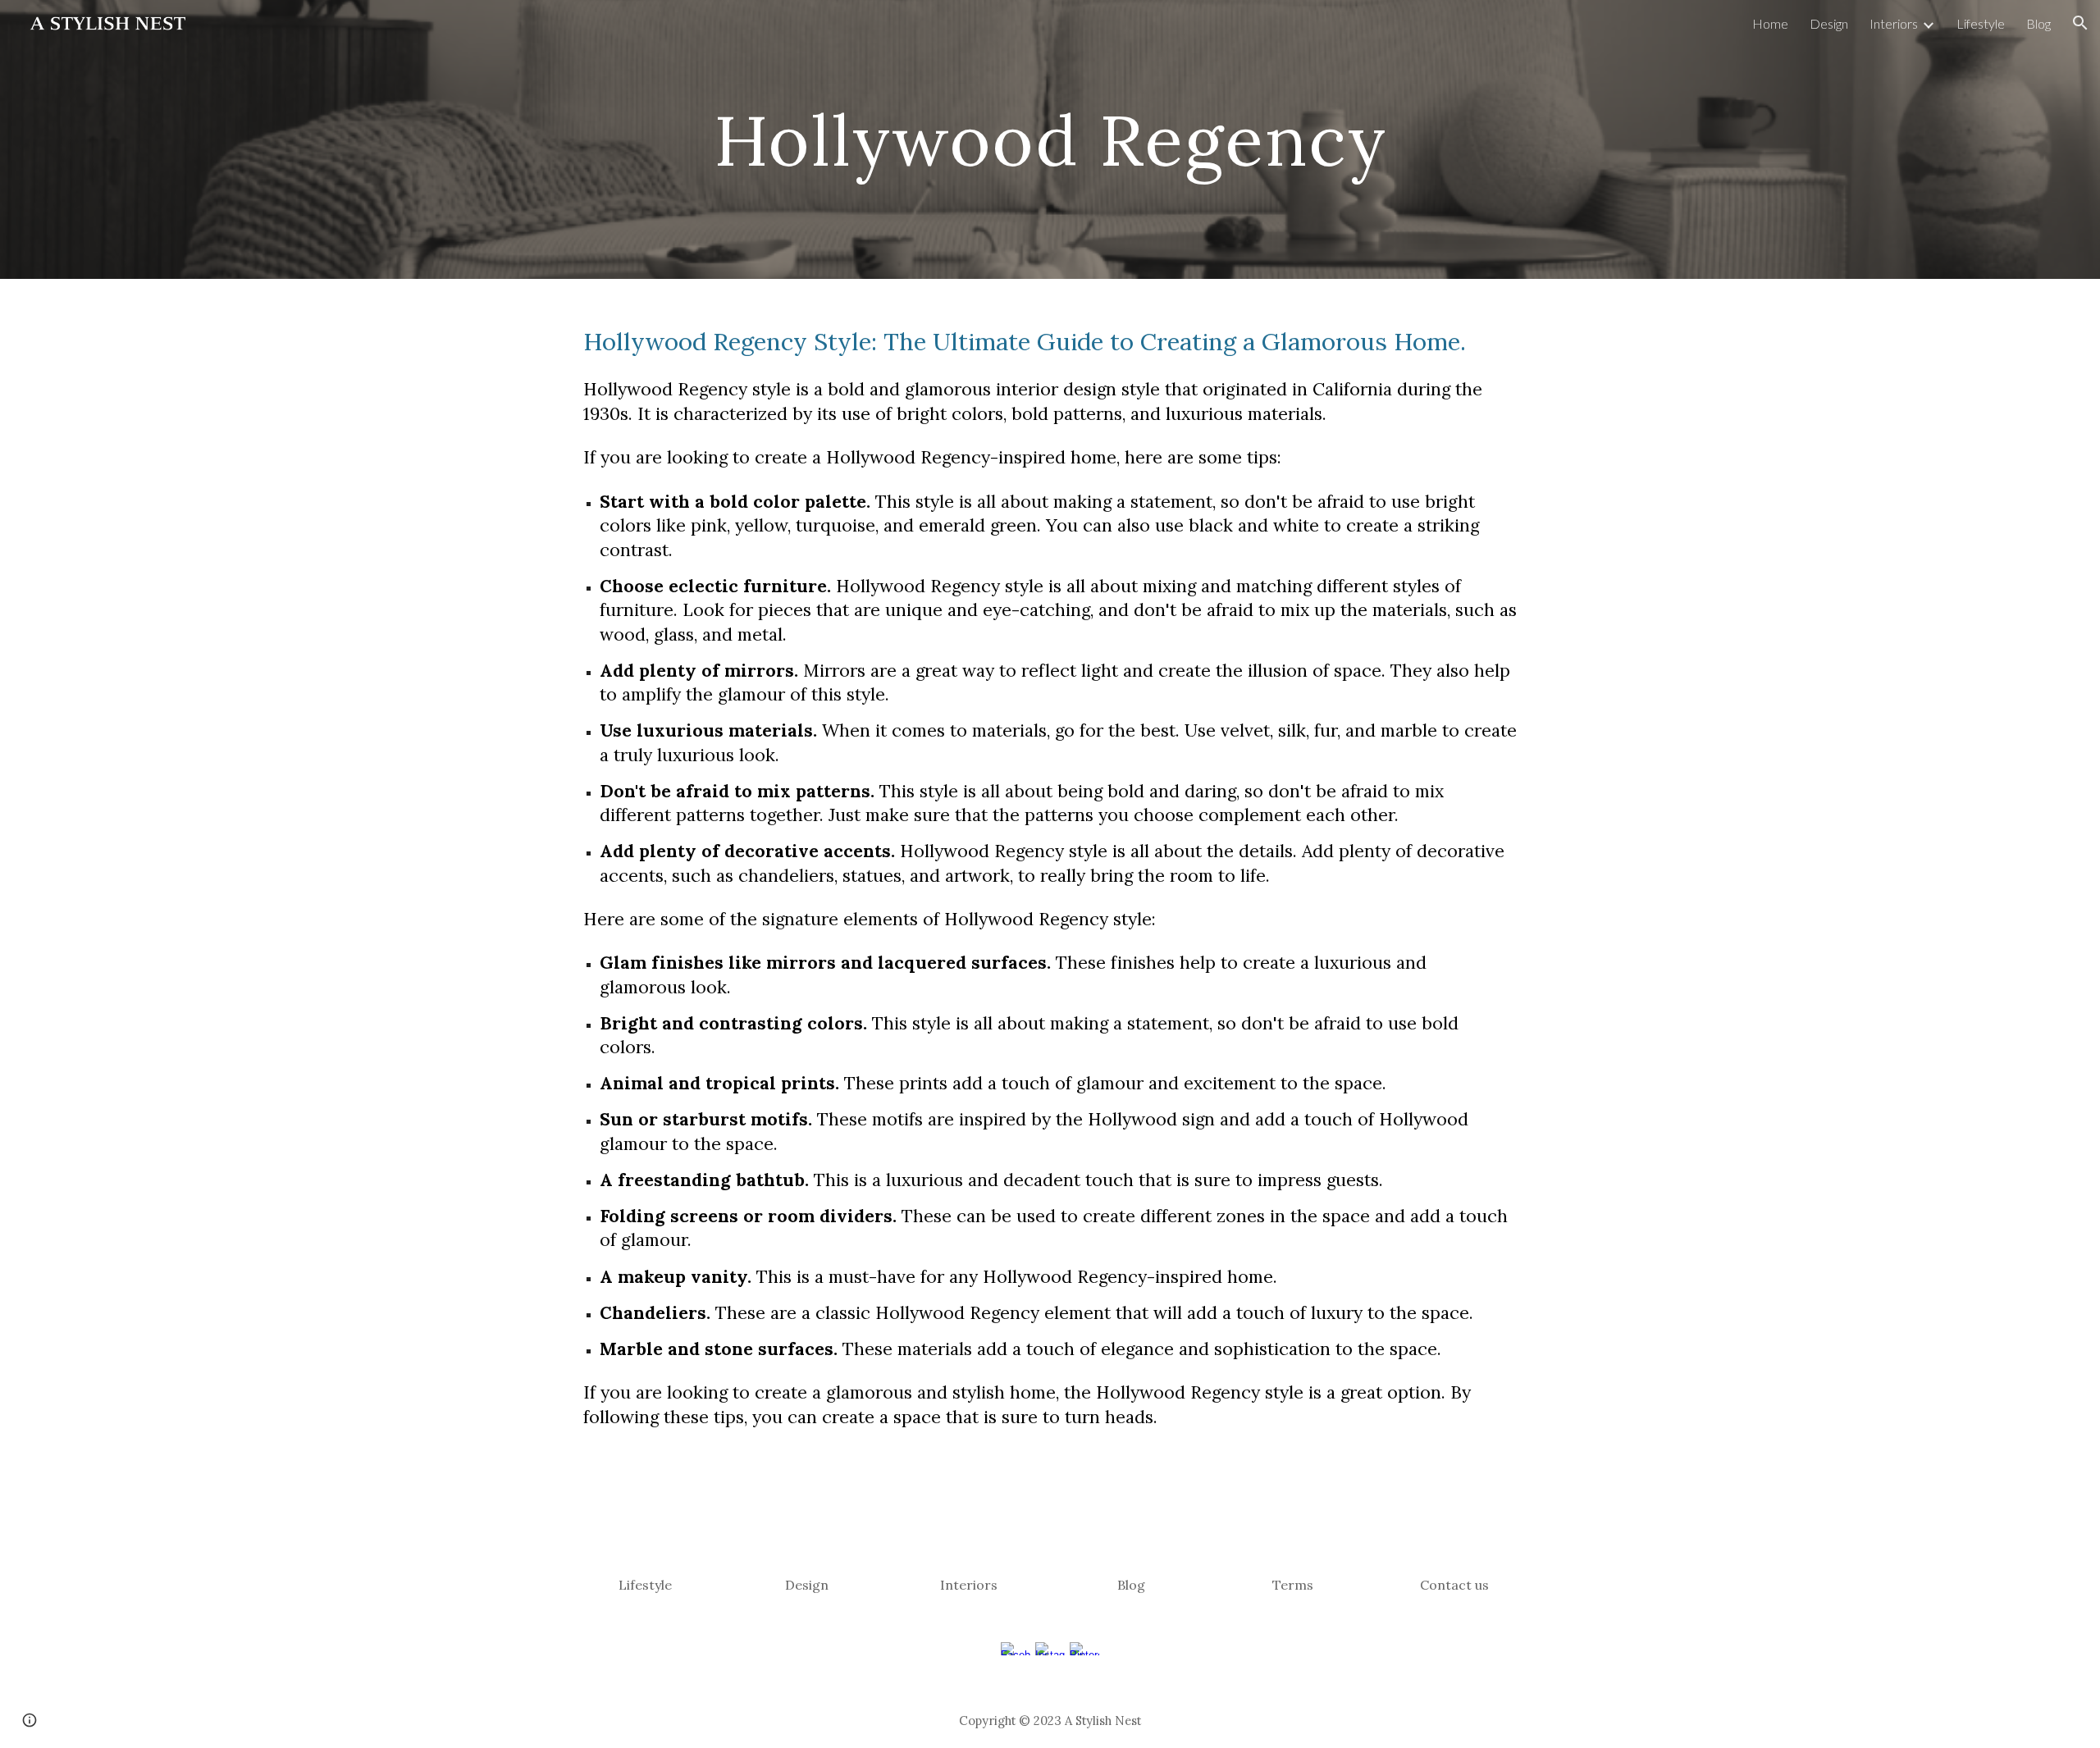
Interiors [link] (1894, 23)
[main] (1050, 139)
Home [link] (1770, 23)
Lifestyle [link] (1981, 23)
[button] (2080, 23)
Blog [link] (2038, 23)
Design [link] (1829, 23)
